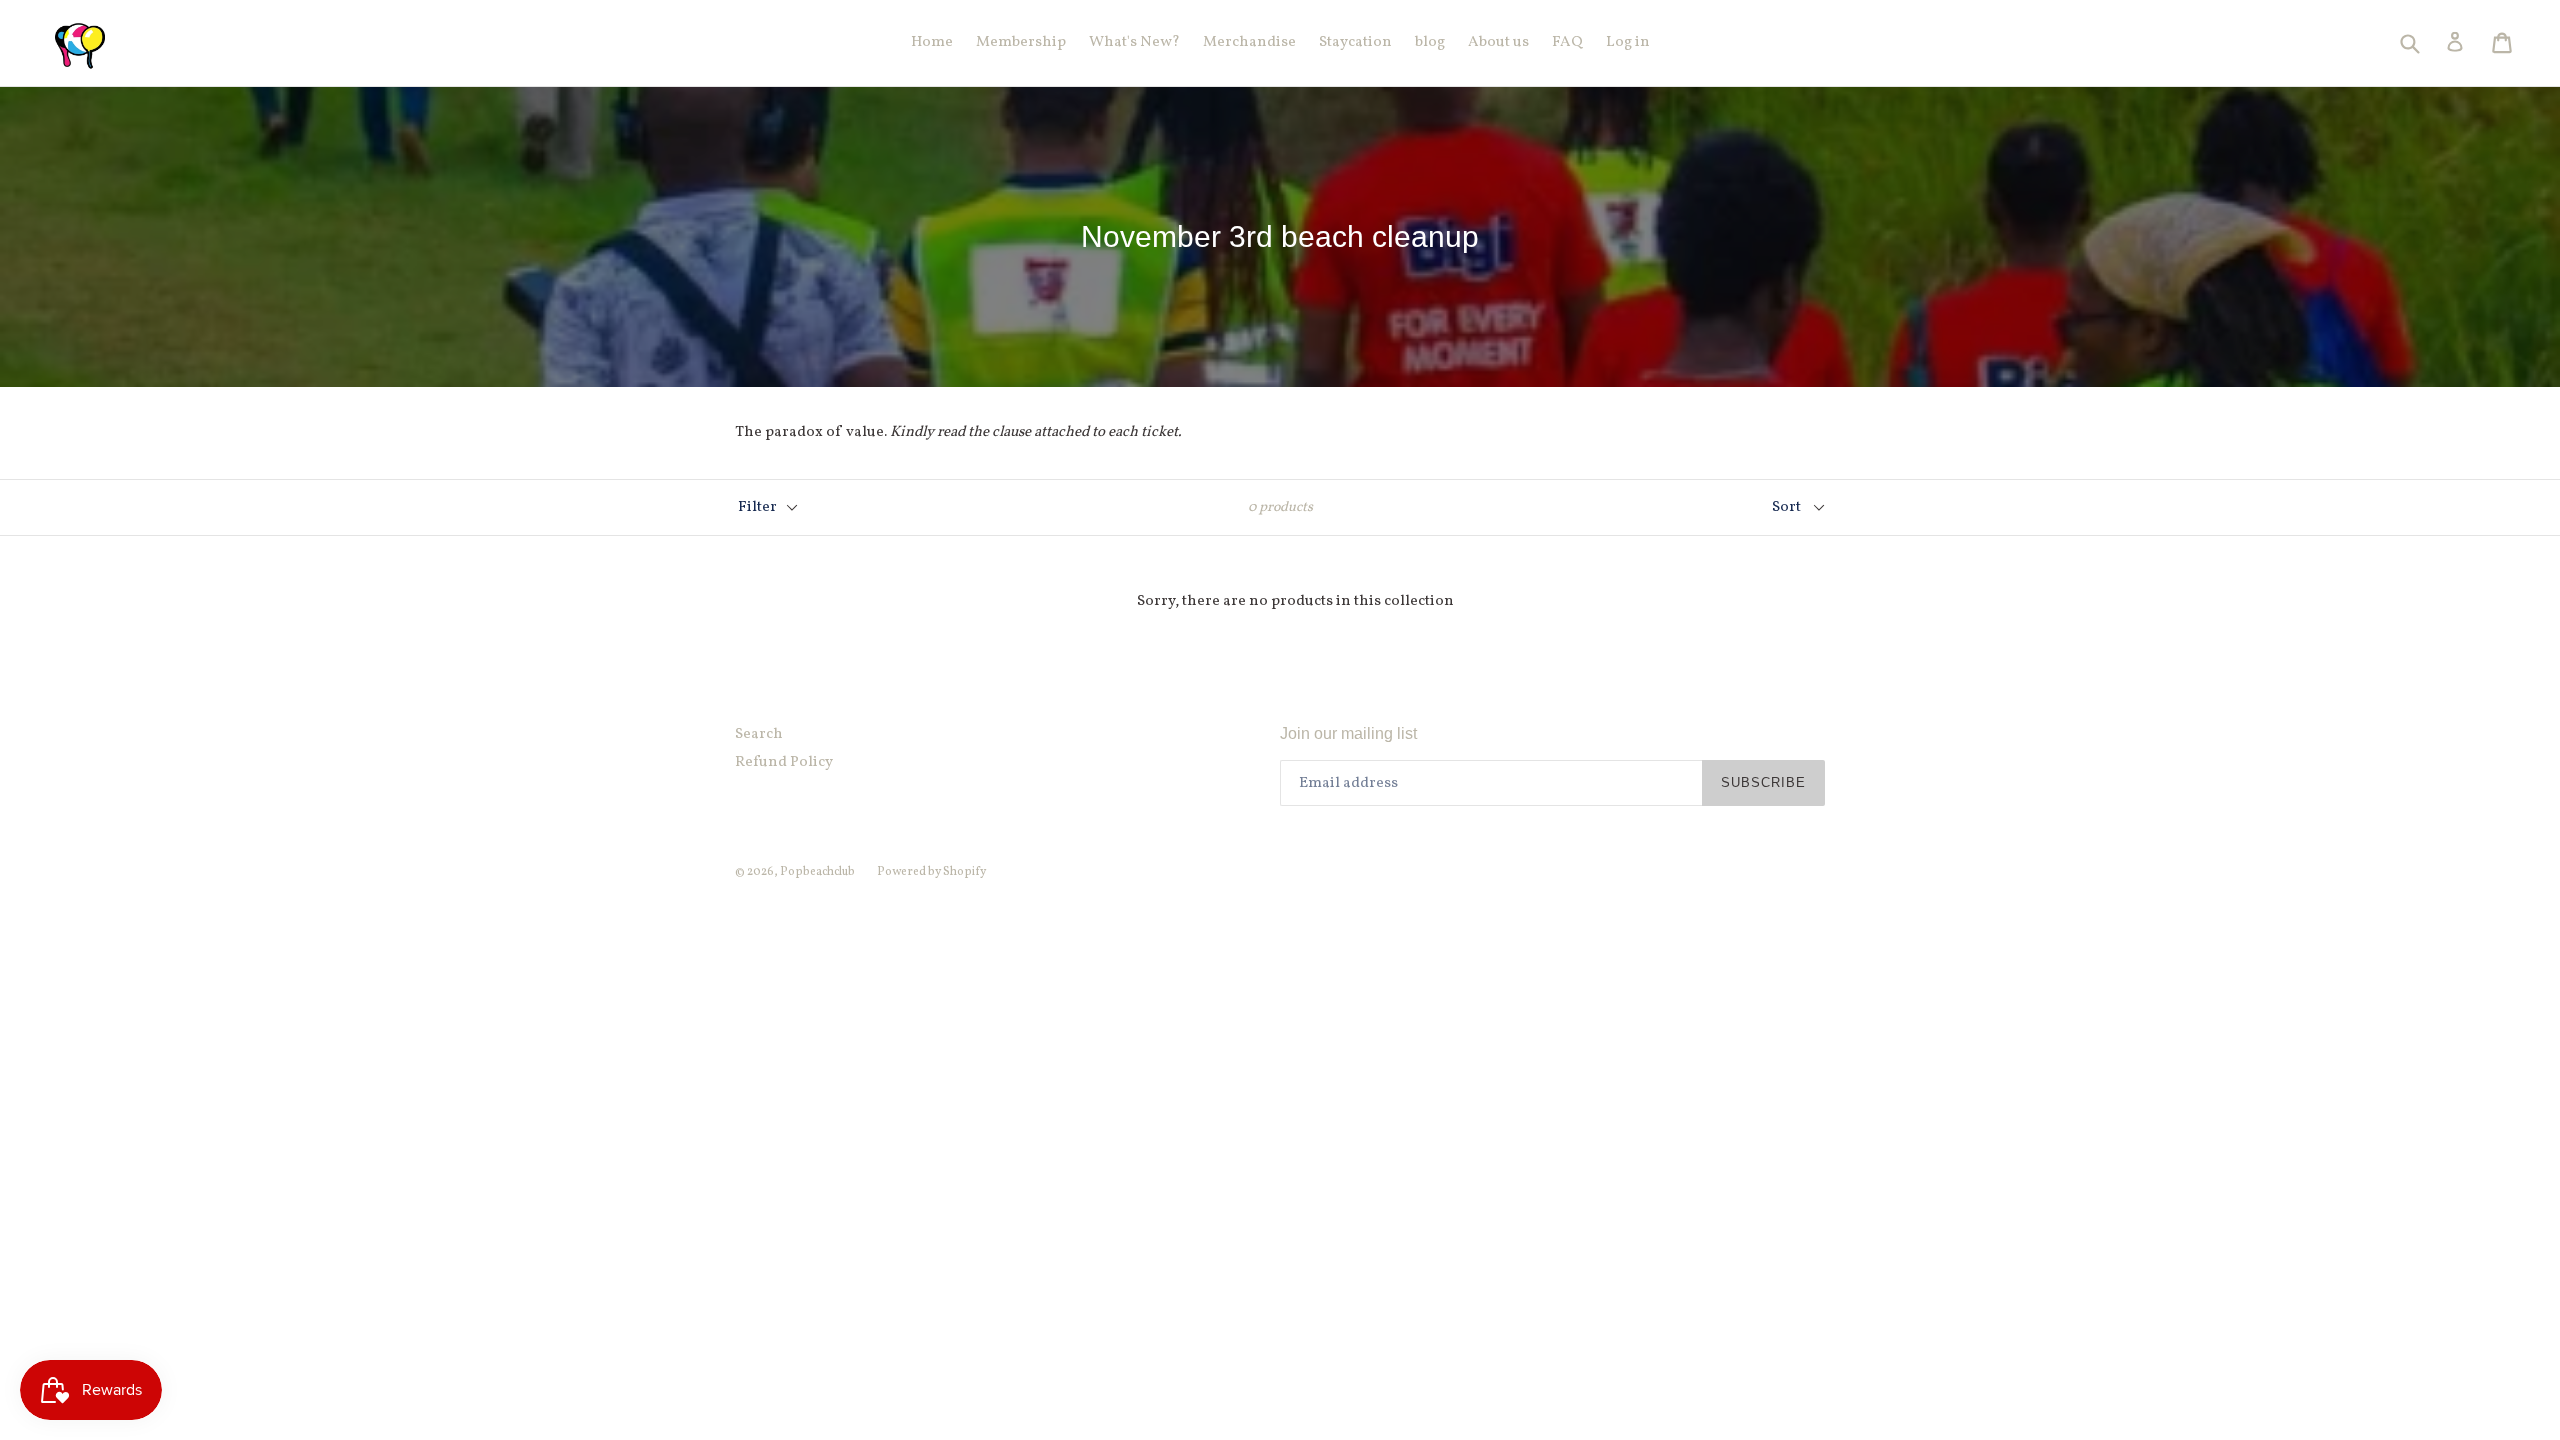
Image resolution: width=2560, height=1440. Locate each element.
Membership (1021, 42)
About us (1498, 42)
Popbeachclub (818, 872)
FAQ (1567, 42)
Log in (1628, 42)
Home (932, 42)
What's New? (1134, 42)
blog (1430, 42)
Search (759, 734)
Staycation (1355, 42)
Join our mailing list (1348, 733)
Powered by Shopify (931, 872)
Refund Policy (784, 762)
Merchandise (1249, 42)
